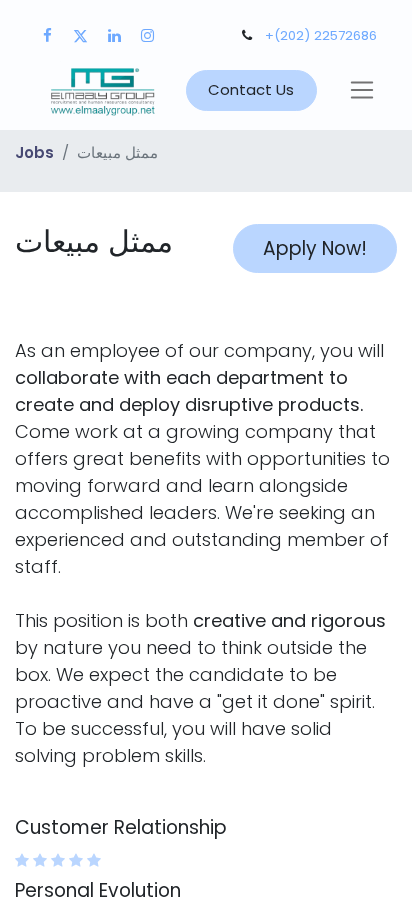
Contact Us (251, 89)
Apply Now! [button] (315, 248)
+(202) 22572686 (321, 35)
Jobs (34, 152)
